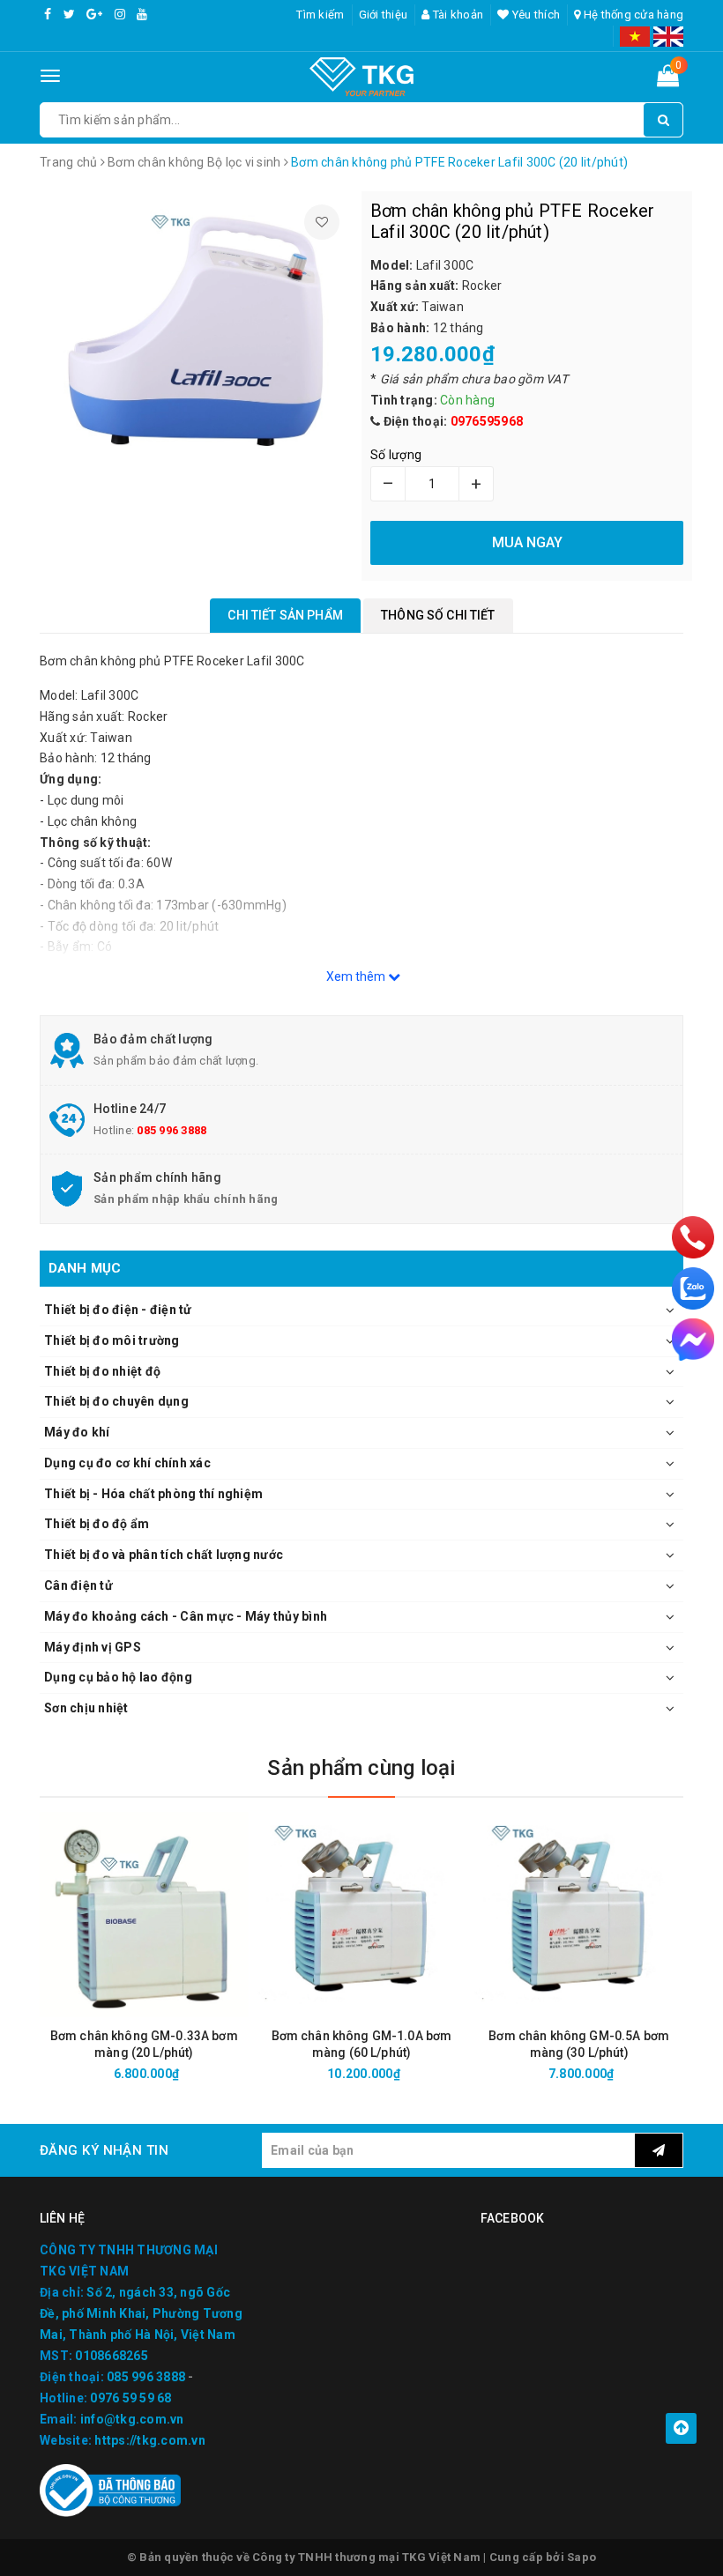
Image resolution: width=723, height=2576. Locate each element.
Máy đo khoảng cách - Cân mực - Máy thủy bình (186, 1616)
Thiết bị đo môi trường (112, 1340)
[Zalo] (693, 1288)
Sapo (581, 2557)
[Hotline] (693, 1236)
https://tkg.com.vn (150, 2440)
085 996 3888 (171, 1130)
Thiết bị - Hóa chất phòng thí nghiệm (153, 1494)
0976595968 (487, 421)
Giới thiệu (384, 15)
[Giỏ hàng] (668, 79)
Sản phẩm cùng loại (361, 1768)
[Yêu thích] (322, 222)
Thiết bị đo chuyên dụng (116, 1401)
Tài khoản (457, 15)
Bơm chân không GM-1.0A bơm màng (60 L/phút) (362, 2044)
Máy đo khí (77, 1432)
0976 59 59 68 (130, 2398)
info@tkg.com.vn (132, 2419)
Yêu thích (535, 15)
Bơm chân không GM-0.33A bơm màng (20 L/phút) (144, 2044)
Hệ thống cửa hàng (632, 15)
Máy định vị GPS (93, 1647)
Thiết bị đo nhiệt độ (102, 1371)
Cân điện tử (78, 1585)
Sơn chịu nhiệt (86, 1708)
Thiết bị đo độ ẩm (97, 1524)
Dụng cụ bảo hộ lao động (118, 1677)
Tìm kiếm (320, 15)
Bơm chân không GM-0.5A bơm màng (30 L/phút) (579, 2044)
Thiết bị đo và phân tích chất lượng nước (164, 1555)
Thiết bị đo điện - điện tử (118, 1310)
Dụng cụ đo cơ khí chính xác (127, 1463)
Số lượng (396, 455)
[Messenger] (693, 1340)
